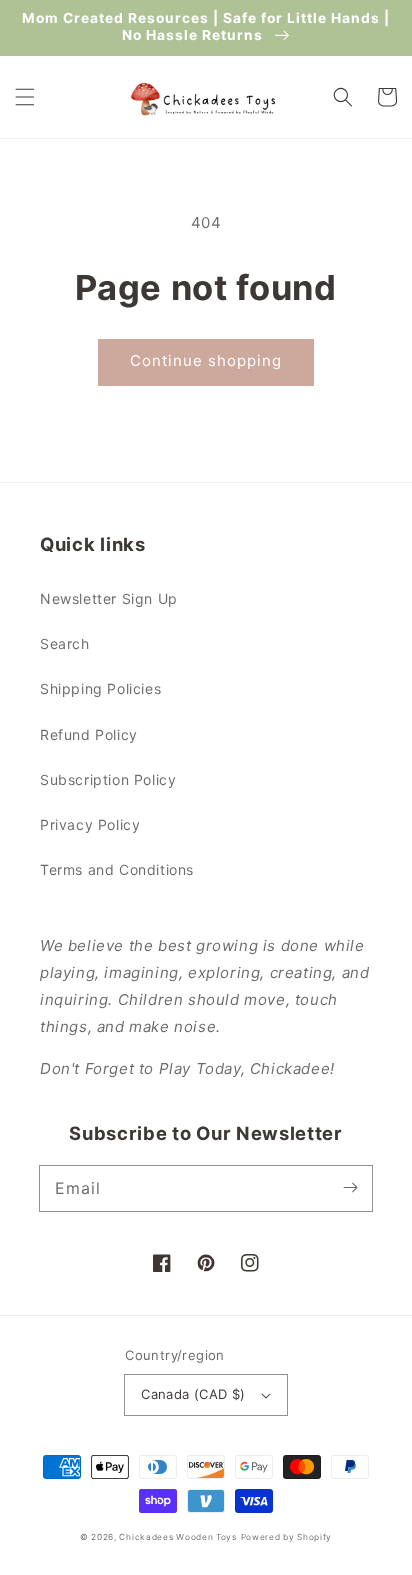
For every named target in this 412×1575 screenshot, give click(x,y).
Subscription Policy (108, 779)
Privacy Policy (90, 824)
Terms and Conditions (117, 869)
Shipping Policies (100, 688)
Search (65, 643)
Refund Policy (89, 734)
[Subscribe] (350, 1188)
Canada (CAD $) (193, 1394)
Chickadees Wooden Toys (177, 1537)
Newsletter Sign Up (109, 598)
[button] (25, 97)
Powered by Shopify (287, 1537)
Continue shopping (206, 360)
